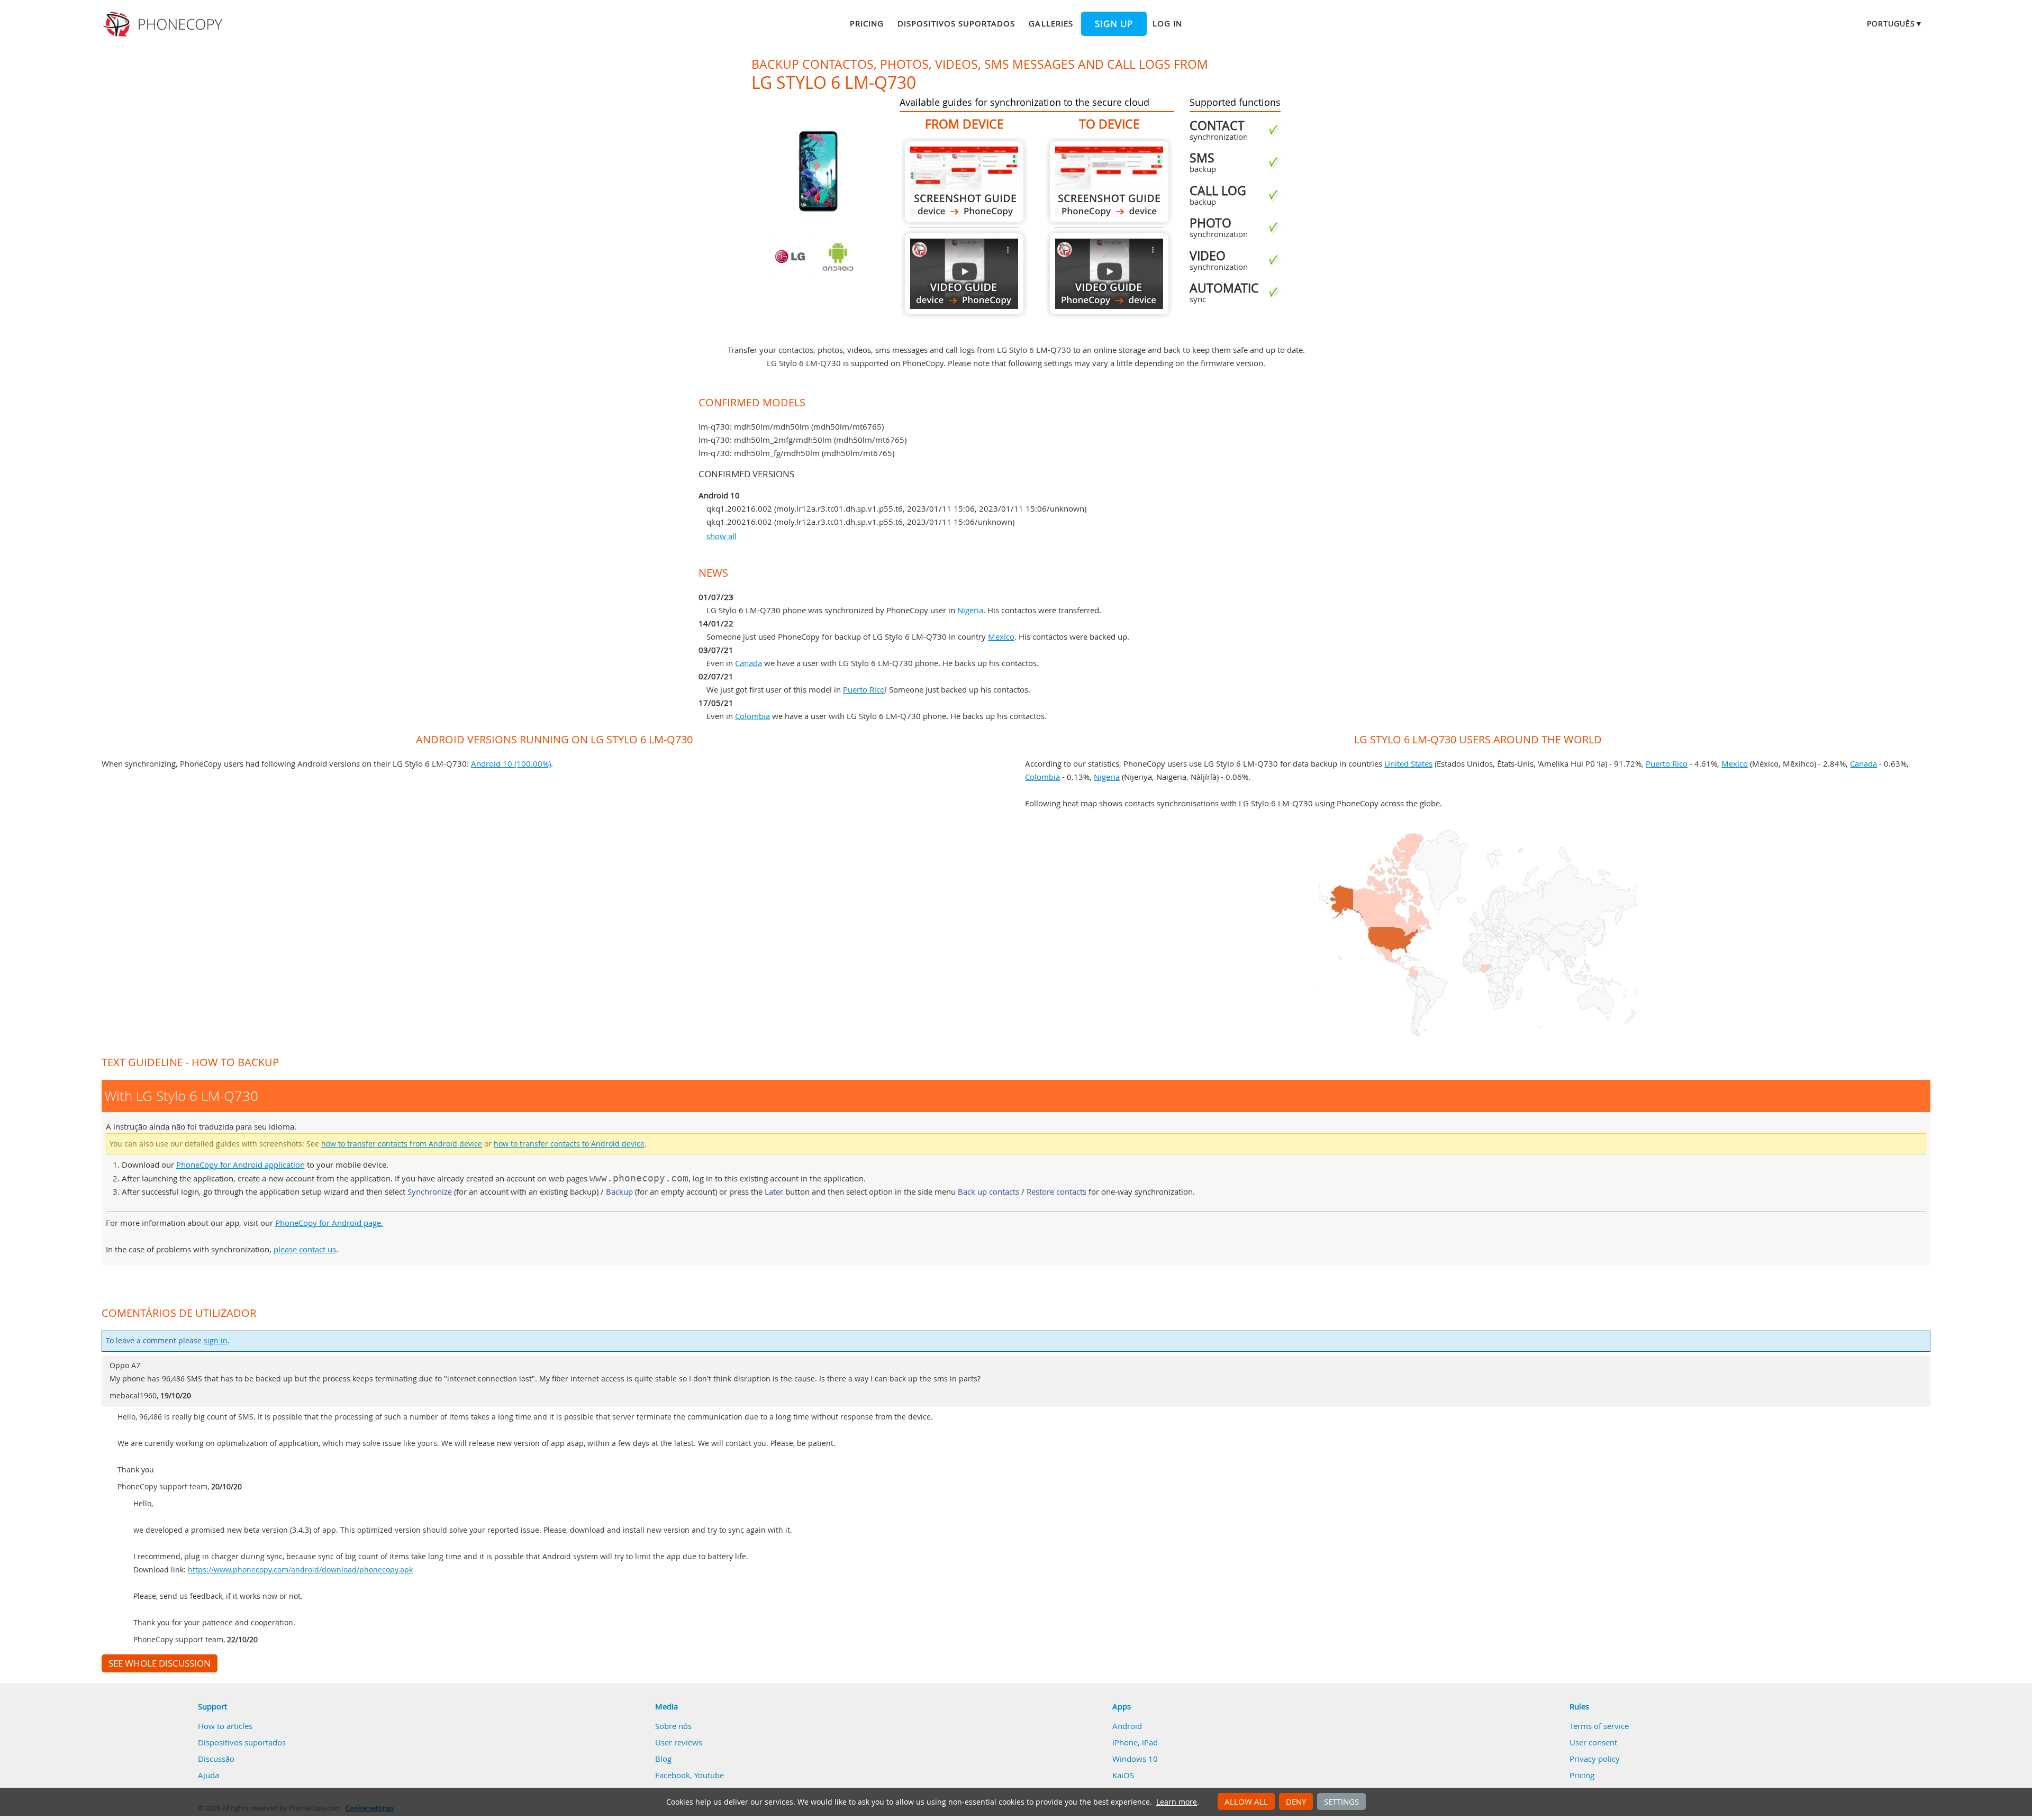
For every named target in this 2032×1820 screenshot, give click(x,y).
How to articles (225, 1726)
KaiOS (1123, 1775)
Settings (1341, 1801)
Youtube (709, 1775)
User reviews (679, 1742)
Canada (749, 663)
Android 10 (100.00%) (511, 763)
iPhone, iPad (1135, 1742)
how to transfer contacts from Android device (402, 1144)
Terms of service (1599, 1726)
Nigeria (970, 610)
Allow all (1246, 1801)
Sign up (1114, 24)
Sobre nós (673, 1726)
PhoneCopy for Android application (241, 1164)
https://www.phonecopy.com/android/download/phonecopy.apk (300, 1570)
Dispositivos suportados (956, 23)
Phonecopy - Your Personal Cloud (164, 24)
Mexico (1001, 636)
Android (1127, 1726)
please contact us (305, 1249)
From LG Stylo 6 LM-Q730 (964, 182)
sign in (216, 1341)
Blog (663, 1759)
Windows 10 (1135, 1759)
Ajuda (208, 1775)
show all (722, 536)
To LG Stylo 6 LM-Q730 (1109, 182)
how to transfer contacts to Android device (569, 1144)
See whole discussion (160, 1663)
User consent (1593, 1742)
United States (1408, 763)
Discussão (216, 1759)
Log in (1167, 23)
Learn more (1177, 1802)
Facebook (673, 1775)
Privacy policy (1595, 1759)
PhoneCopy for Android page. (329, 1223)
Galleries (1051, 23)
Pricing (867, 23)
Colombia (752, 716)
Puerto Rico (864, 689)
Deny (1296, 1801)
